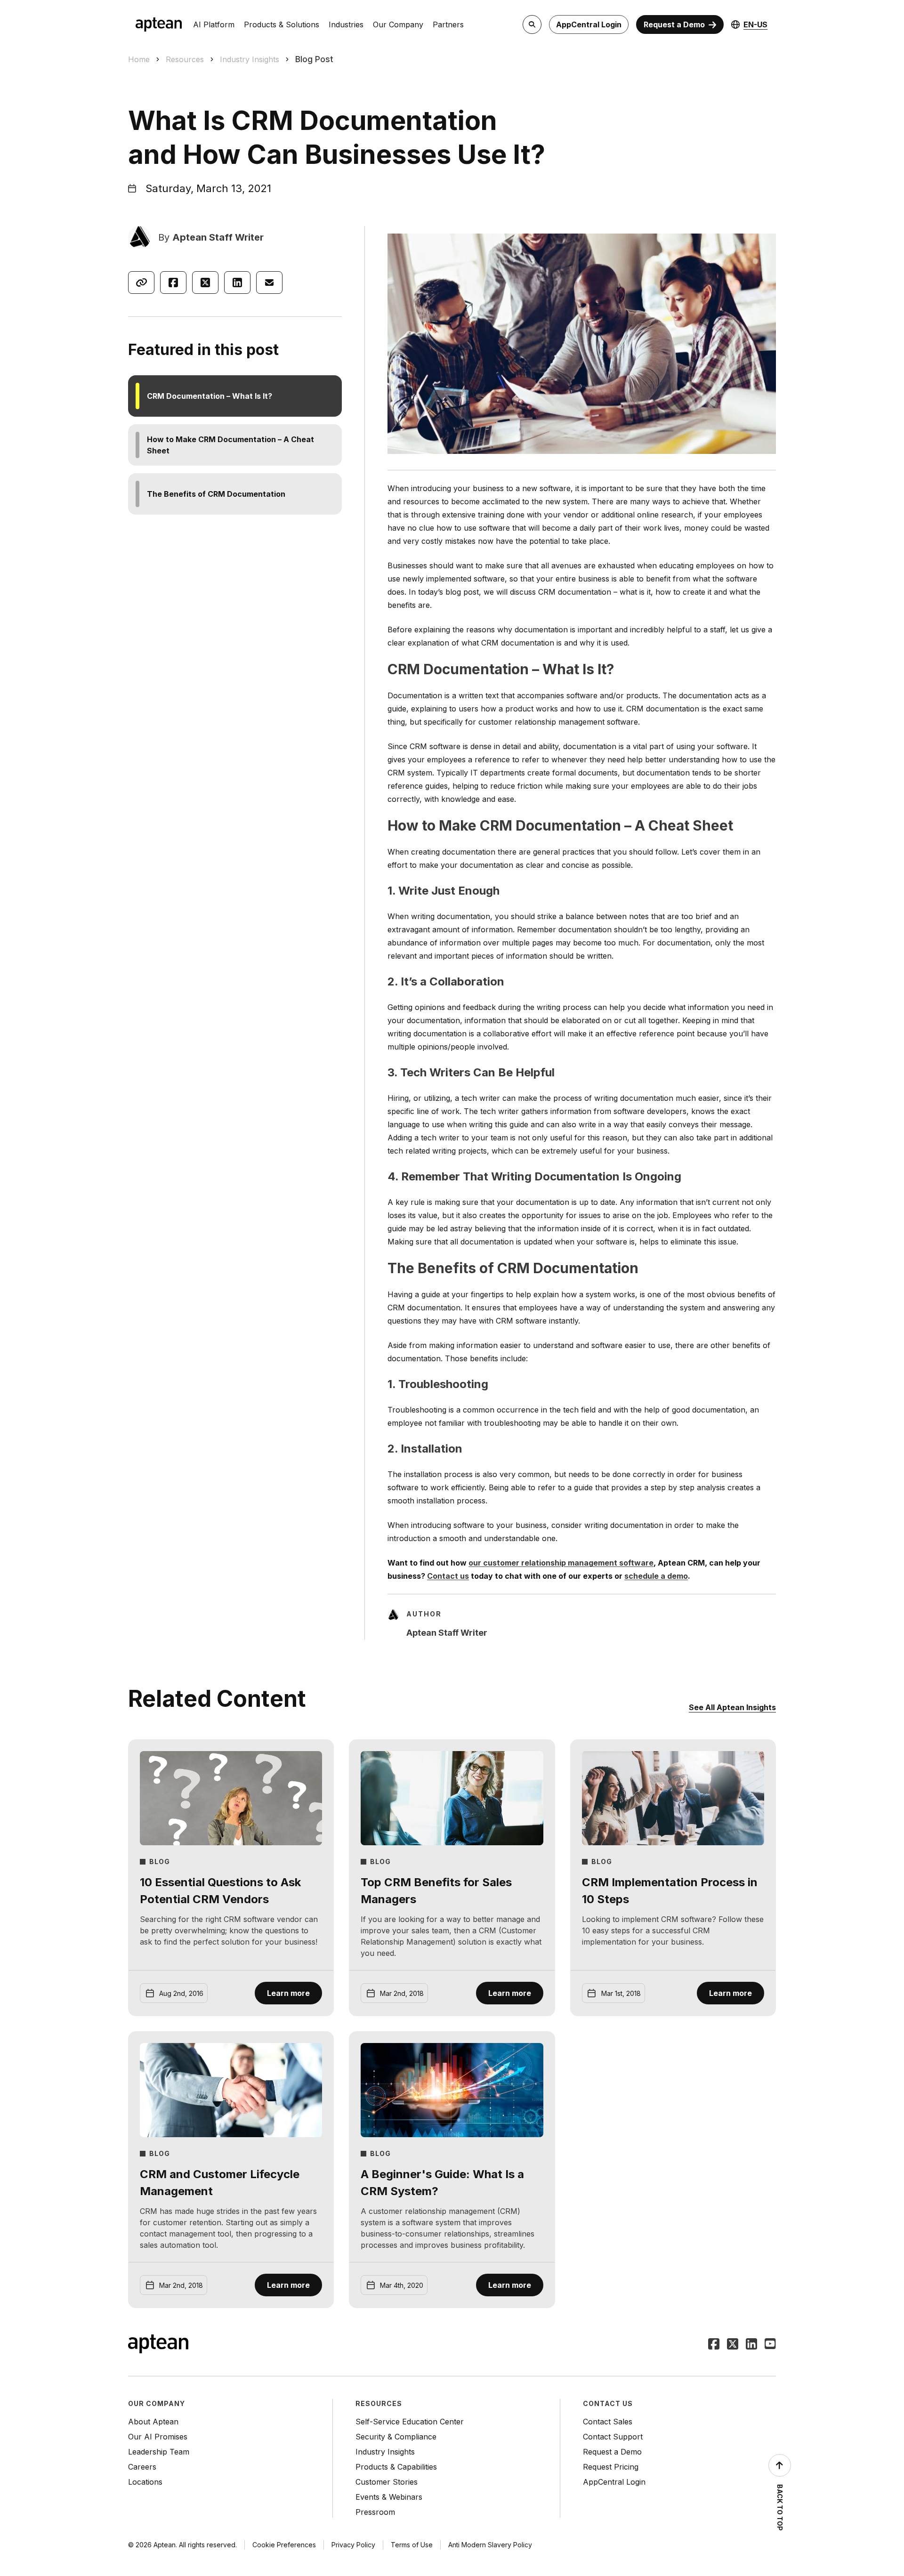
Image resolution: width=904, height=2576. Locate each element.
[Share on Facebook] (173, 283)
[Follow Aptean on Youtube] (770, 2345)
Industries (346, 24)
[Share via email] (269, 283)
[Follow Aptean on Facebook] (714, 2345)
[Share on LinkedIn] (237, 283)
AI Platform (214, 24)
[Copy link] (141, 283)
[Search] (532, 24)
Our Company (398, 24)
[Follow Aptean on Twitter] (733, 2345)
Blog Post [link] (314, 59)
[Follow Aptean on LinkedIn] (751, 2345)
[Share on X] (205, 283)
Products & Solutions (282, 24)
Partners (448, 24)
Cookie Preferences (284, 2545)
